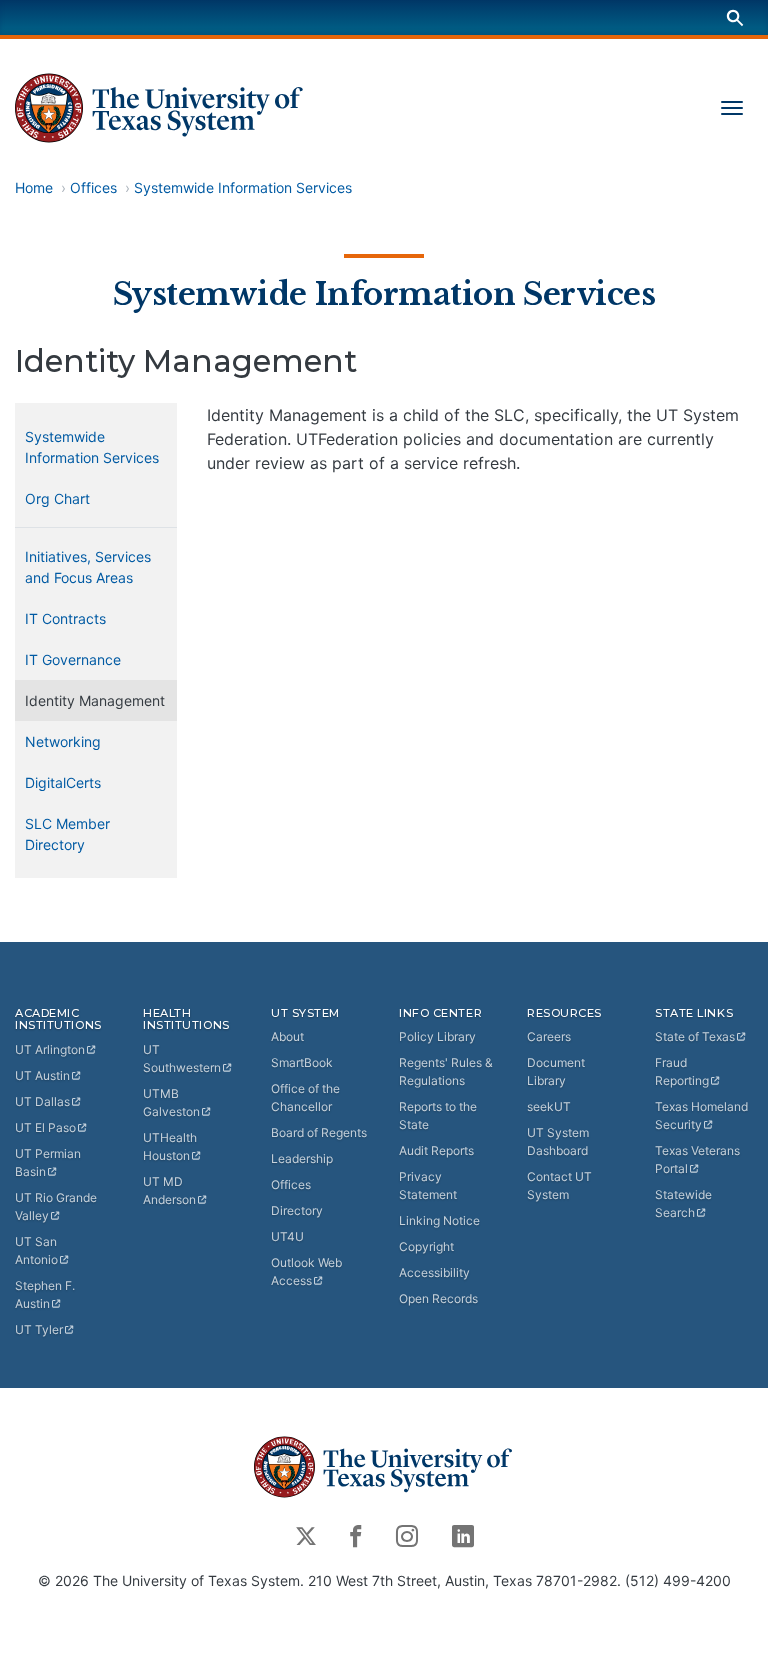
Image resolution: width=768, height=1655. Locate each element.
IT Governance (73, 659)
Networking (63, 741)
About (287, 1036)
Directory (297, 1210)
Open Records (438, 1298)
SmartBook (302, 1062)
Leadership (302, 1158)
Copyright (426, 1246)
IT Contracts (65, 618)
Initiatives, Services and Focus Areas (88, 567)
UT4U (287, 1236)
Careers (549, 1036)
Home (34, 187)
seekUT (549, 1106)
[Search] (735, 17)
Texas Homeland (701, 1115)
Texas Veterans (697, 1159)
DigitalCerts (63, 782)
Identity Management (95, 700)
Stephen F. (45, 1294)
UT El (45, 1127)
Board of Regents (319, 1132)
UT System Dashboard (558, 1141)
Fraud (682, 1071)
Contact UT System (559, 1185)
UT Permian (48, 1162)
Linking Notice (439, 1220)
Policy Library (437, 1036)
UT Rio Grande (56, 1206)
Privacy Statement (428, 1185)
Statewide (683, 1203)
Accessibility (434, 1272)
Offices (93, 187)
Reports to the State (438, 1115)
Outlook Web (306, 1271)
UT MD (169, 1190)
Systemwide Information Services (243, 187)
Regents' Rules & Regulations (446, 1071)
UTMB (171, 1102)
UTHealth (170, 1146)
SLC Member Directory (67, 834)
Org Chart (57, 498)
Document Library (556, 1071)
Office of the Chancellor (305, 1097)
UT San (36, 1250)
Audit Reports (436, 1150)
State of (695, 1036)
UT (50, 1049)
